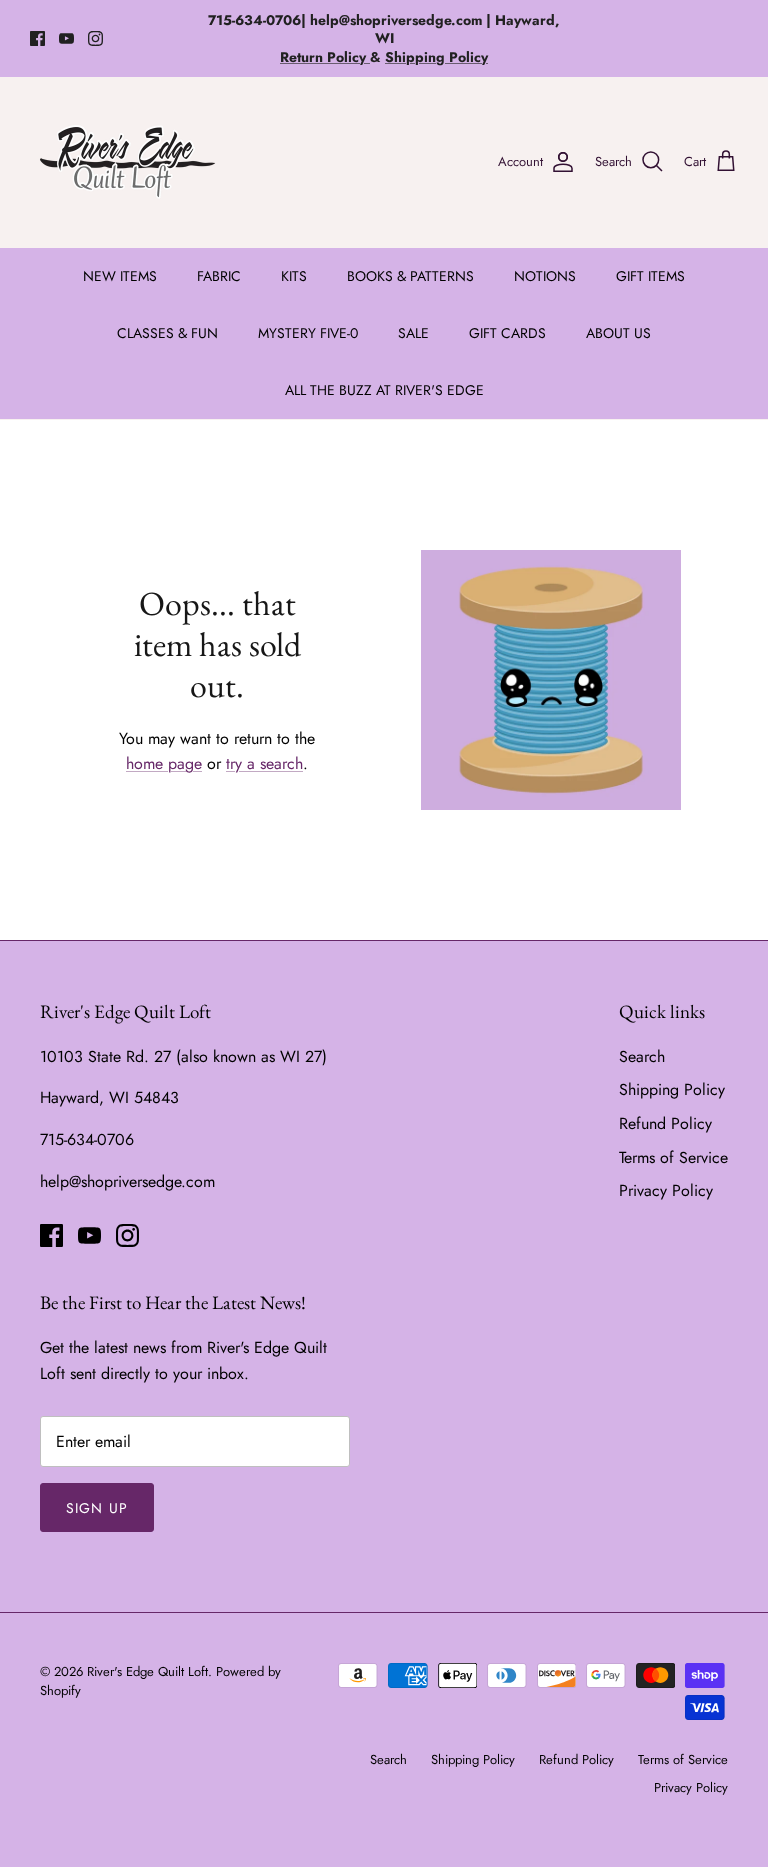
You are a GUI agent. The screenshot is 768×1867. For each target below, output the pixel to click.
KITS (294, 276)
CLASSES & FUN (167, 333)
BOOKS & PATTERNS (410, 276)
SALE (413, 333)
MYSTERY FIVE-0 (308, 333)
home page (164, 763)
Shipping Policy (672, 1089)
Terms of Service (673, 1157)
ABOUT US (618, 333)
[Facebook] (37, 38)
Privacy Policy (666, 1190)
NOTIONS (545, 276)
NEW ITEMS (120, 276)
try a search (264, 763)
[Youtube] (66, 38)
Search (642, 1056)
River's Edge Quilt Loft (147, 1671)
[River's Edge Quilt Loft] (127, 162)
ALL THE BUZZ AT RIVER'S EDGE (384, 390)
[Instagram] (95, 38)
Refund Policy (665, 1123)
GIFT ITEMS (650, 276)
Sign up (97, 1508)
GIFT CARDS (507, 333)
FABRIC (219, 276)
